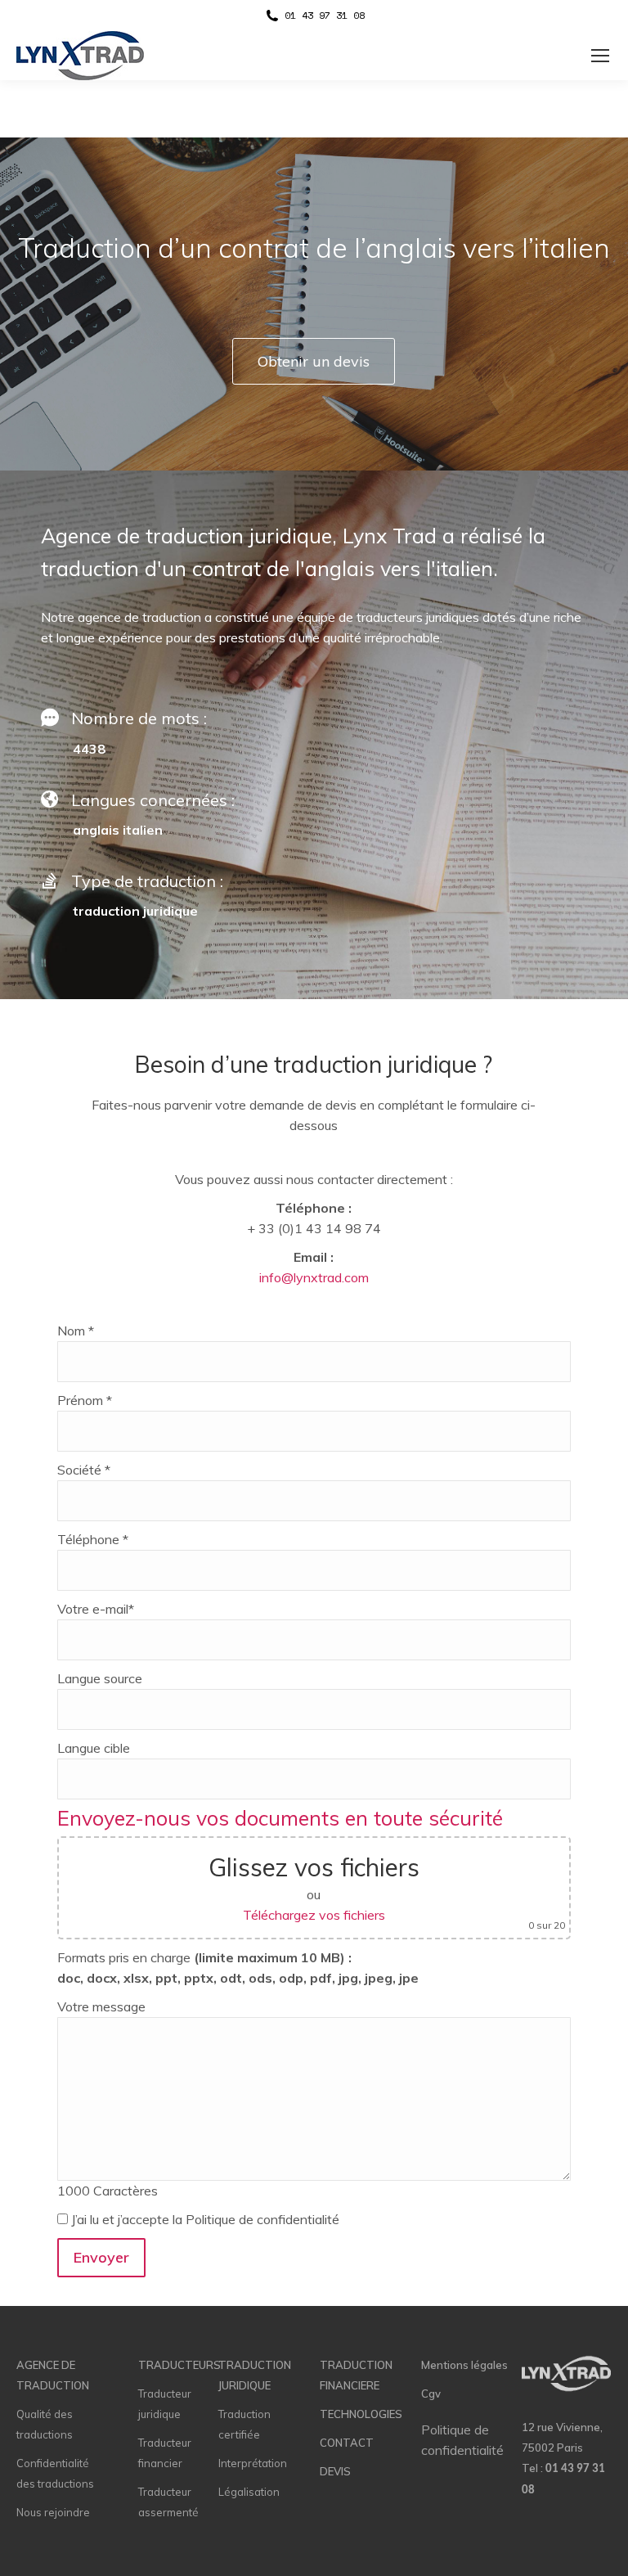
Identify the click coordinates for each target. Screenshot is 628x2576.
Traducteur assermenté (168, 2502)
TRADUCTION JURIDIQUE (255, 2375)
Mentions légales (464, 2365)
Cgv (431, 2394)
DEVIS (335, 2471)
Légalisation (249, 2492)
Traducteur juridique (165, 2404)
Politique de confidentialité (462, 2440)
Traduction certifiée (244, 2424)
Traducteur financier (165, 2453)
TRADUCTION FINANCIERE (356, 2375)
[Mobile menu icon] (600, 56)
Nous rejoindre (53, 2512)
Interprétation (253, 2463)
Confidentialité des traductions (55, 2473)
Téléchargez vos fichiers (314, 1915)
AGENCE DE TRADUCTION (53, 2375)
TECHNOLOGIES (361, 2414)
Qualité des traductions (45, 2424)
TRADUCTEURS (179, 2365)
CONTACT (347, 2443)
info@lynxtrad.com (314, 1277)
